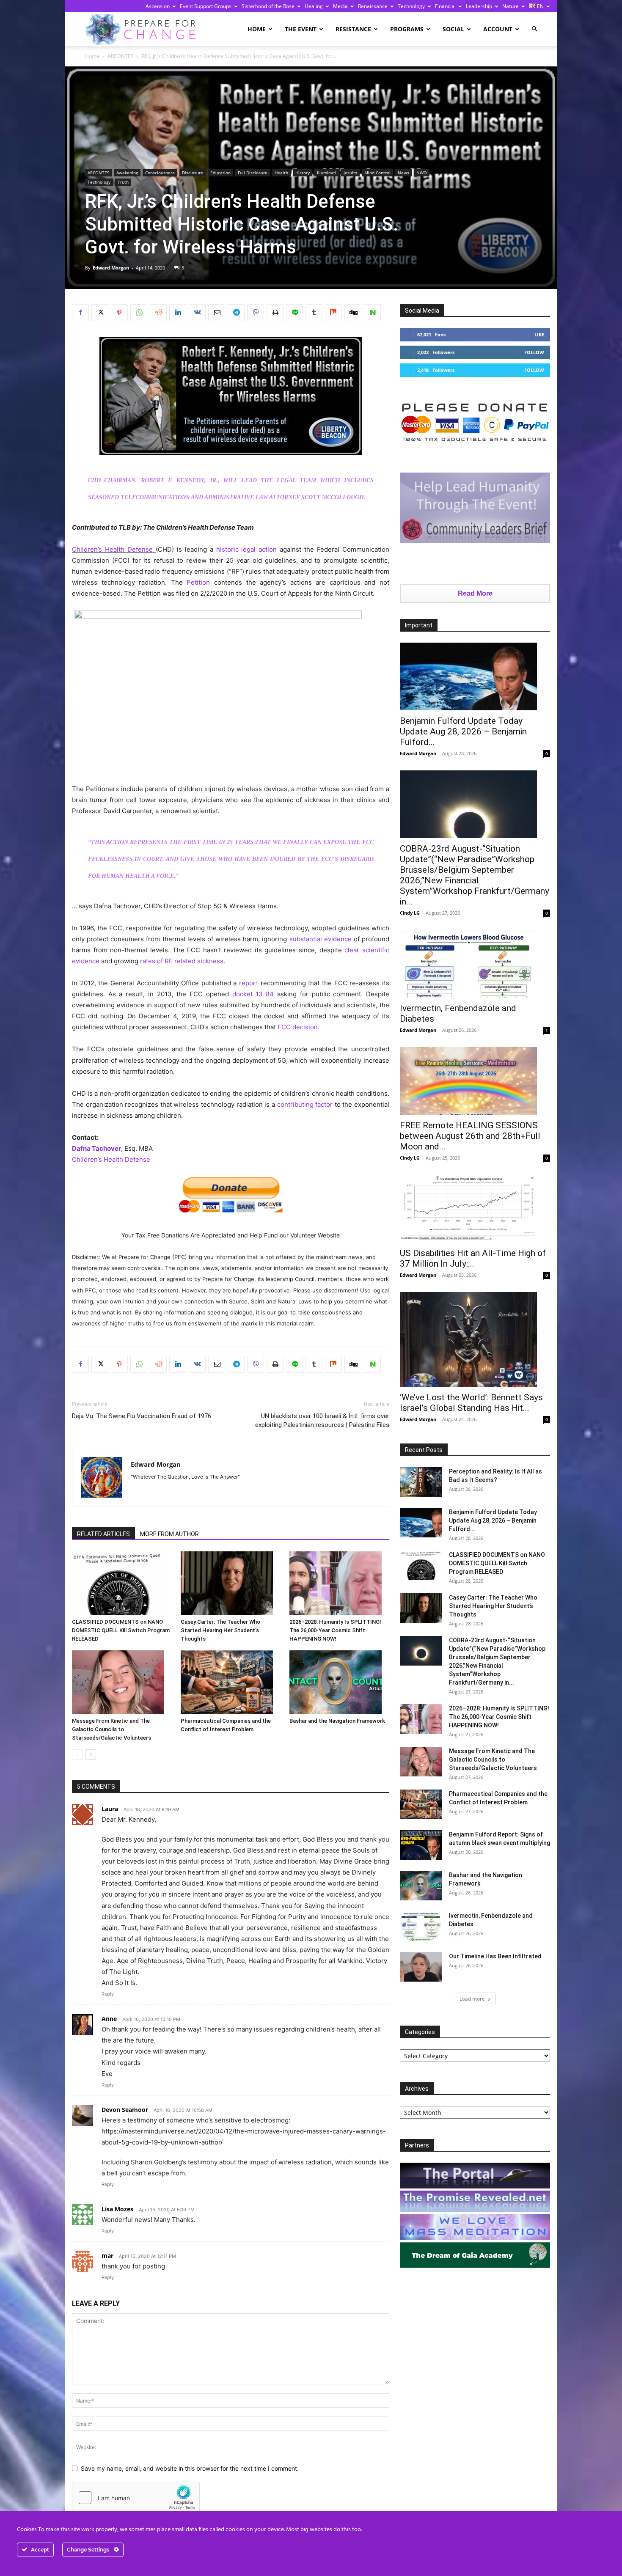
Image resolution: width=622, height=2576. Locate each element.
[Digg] (353, 313)
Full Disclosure (253, 173)
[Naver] (372, 313)
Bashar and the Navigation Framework (337, 1721)
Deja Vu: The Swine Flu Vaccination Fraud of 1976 (142, 1416)
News (403, 173)
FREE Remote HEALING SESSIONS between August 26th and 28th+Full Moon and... (470, 1136)
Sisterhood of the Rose (268, 6)
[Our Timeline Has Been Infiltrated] (421, 1967)
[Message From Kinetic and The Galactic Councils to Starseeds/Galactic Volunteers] (122, 1682)
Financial (445, 6)
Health (281, 173)
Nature (511, 6)
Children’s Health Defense (112, 549)
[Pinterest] (119, 313)
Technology (411, 6)
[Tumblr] (314, 313)
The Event (301, 29)
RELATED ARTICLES (103, 1534)
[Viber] (256, 313)
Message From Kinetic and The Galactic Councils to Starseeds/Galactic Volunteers (111, 1729)
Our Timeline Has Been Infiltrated (495, 1956)
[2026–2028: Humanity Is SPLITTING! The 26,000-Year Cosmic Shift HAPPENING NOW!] (339, 1583)
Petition (198, 582)
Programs (407, 29)
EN (540, 6)
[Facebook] (80, 313)
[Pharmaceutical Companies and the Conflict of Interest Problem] (231, 1682)
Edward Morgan (111, 268)
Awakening (127, 173)
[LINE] (294, 313)
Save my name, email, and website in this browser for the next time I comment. (190, 2468)
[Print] (275, 313)
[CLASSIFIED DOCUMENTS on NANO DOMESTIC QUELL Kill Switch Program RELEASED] (122, 1583)
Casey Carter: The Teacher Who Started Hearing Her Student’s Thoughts (220, 1630)
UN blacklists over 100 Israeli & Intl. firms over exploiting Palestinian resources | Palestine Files (322, 1420)
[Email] (217, 313)
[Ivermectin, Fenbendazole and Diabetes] (475, 964)
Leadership (479, 6)
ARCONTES (121, 56)
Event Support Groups (206, 6)
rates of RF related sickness (182, 961)
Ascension (158, 6)
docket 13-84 (253, 994)
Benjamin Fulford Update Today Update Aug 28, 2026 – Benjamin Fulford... (463, 731)
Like (539, 334)
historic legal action (247, 549)
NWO (422, 173)
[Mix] (333, 313)
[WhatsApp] (139, 313)
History (303, 173)
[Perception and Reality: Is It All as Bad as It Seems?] (421, 1482)
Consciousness (160, 173)
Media (340, 6)
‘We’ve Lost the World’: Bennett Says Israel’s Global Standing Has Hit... (471, 1403)
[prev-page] (77, 1755)
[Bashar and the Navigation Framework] (339, 1682)
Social (453, 29)
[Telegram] (236, 313)
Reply (108, 1994)
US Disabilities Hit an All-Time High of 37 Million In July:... (473, 1258)
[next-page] (91, 1755)
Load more (472, 1999)
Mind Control (377, 173)
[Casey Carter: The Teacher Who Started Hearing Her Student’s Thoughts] (231, 1583)
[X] (100, 313)
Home (257, 29)
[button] (534, 29)
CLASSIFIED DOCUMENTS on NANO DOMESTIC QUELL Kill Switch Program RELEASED (121, 1630)
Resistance (353, 29)
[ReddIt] (158, 313)
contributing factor (305, 1104)
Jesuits (350, 173)
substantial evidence (321, 939)
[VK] (197, 313)
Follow (534, 352)
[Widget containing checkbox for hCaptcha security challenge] (136, 2498)
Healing (314, 6)
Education (220, 173)
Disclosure (193, 173)
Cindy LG (410, 913)
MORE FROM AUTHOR (169, 1534)
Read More (475, 593)
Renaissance (373, 6)
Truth (123, 182)
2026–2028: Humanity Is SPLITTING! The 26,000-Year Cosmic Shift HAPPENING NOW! (335, 1630)
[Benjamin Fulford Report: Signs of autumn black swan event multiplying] (421, 1845)
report (249, 983)
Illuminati (327, 173)
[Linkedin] (178, 313)
